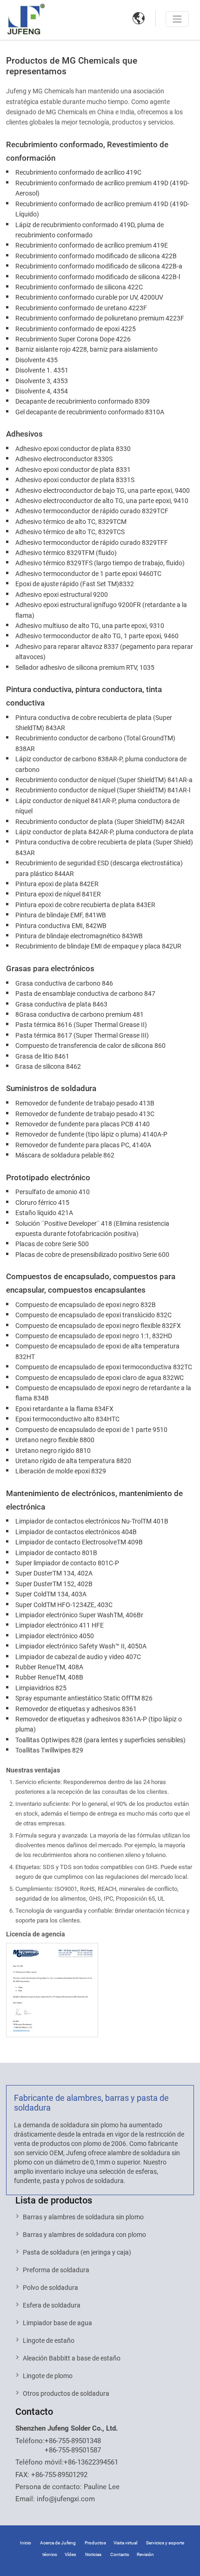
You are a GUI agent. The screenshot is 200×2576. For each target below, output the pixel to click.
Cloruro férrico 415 (42, 1203)
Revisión (145, 2554)
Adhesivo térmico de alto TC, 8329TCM (71, 522)
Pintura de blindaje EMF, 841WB (61, 915)
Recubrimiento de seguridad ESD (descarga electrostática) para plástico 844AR (99, 868)
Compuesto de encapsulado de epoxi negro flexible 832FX (98, 1326)
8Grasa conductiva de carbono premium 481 (80, 1014)
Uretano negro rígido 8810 (53, 1451)
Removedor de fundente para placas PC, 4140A (83, 1145)
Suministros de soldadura (51, 1088)
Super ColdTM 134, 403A (51, 1594)
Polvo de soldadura (50, 2288)
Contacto (34, 2412)
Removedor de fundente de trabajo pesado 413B (85, 1103)
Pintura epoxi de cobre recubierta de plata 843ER (85, 905)
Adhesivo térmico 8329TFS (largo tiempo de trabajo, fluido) (100, 563)
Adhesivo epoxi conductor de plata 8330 (73, 449)
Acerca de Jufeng (58, 2543)
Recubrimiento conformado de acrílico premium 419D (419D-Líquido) (102, 209)
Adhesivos (24, 434)
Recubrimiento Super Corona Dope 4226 (73, 339)
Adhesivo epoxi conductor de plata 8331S (75, 480)
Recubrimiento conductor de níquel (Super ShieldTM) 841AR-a (104, 780)
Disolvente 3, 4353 (42, 381)
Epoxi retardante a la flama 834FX (64, 1409)
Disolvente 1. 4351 (42, 370)
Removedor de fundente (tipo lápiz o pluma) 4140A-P (91, 1134)
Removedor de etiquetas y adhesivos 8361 (76, 1709)
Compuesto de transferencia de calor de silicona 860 (90, 1046)
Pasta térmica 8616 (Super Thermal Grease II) (81, 1025)
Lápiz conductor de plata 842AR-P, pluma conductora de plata (104, 832)
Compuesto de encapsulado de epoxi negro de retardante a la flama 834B (103, 1393)
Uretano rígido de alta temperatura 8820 (73, 1461)
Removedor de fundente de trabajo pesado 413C (85, 1114)
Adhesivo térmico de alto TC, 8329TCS (70, 532)
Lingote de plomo (48, 2376)
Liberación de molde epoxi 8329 (61, 1471)
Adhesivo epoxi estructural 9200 (62, 595)
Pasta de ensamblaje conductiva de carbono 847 (85, 994)
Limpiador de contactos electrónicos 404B (76, 1532)
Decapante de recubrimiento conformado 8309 (83, 401)
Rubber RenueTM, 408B (49, 1677)
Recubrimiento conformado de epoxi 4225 (76, 329)
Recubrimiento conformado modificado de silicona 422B (96, 256)
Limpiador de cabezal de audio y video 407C (78, 1657)
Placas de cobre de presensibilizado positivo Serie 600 (92, 1255)
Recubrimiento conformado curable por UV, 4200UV (89, 297)
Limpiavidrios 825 (41, 1688)
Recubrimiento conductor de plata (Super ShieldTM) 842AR (100, 822)
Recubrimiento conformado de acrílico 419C (78, 172)
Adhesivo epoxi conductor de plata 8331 (73, 470)
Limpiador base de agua (57, 2323)
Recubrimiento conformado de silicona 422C (79, 287)
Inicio (26, 2543)
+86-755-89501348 (73, 2441)
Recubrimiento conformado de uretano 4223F (81, 308)
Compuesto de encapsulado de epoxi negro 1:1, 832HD (94, 1336)
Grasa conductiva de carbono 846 (64, 983)
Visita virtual (125, 2543)
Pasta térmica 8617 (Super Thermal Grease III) (82, 1035)
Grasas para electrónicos (50, 968)
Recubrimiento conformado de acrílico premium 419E (92, 245)
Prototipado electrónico (48, 1177)
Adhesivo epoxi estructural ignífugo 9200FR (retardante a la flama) (101, 610)
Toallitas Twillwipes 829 (49, 1750)
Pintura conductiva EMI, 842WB (61, 926)
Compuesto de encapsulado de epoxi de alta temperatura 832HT (97, 1351)
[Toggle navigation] (177, 19)
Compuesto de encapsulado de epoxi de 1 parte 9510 (91, 1430)
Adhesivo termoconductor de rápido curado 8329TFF (92, 543)
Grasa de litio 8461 (42, 1056)
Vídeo (70, 2554)
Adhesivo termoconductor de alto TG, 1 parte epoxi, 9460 (97, 636)
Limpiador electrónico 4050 (55, 1636)
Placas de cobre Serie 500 (52, 1244)
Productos (95, 2543)
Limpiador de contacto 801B (56, 1553)
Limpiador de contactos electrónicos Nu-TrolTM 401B (92, 1521)
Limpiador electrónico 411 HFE (60, 1625)
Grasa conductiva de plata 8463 (61, 1004)
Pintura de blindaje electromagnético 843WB (79, 936)
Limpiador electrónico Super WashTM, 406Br (79, 1615)
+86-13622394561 (91, 2462)
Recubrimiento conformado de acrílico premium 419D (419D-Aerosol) (102, 188)
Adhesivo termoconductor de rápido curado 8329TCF (92, 511)
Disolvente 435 (37, 360)
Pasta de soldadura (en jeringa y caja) (77, 2252)
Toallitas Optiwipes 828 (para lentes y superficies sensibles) (100, 1740)
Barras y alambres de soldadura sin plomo (83, 2217)
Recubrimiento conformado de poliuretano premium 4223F (100, 318)
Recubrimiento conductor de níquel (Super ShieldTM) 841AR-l (103, 790)
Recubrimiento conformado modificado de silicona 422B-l (98, 277)
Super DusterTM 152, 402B (54, 1584)
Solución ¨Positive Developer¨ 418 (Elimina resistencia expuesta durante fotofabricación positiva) (92, 1229)
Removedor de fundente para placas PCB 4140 (83, 1124)
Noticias (93, 2554)
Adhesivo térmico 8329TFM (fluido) (66, 553)
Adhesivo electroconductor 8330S (64, 459)
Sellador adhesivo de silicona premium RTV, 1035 (85, 667)
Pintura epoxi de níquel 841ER (58, 894)
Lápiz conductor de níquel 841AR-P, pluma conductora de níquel (97, 806)
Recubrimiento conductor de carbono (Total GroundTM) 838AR (95, 743)
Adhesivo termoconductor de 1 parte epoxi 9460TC (88, 574)
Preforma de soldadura (56, 2270)
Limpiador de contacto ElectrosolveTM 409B (79, 1542)
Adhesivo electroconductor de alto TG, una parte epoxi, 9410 (102, 501)
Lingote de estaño (49, 2341)
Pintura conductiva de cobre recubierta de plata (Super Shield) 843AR (104, 847)
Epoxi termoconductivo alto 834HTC (67, 1419)
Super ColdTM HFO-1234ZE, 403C (64, 1605)
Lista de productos (54, 2200)
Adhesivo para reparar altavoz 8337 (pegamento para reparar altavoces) (104, 652)
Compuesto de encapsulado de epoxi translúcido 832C (93, 1315)
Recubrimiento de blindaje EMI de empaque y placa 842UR (98, 946)
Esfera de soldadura (52, 2305)
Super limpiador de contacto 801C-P (67, 1563)
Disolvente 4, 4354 (42, 391)
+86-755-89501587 (73, 2450)
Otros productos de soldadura (66, 2393)
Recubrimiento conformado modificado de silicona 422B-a (99, 266)
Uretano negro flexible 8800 (55, 1440)
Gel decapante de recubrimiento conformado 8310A (90, 412)
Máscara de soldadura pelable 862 (65, 1155)
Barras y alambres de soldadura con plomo (84, 2235)
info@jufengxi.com (66, 2499)
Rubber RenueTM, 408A (49, 1667)
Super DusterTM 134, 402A (54, 1573)
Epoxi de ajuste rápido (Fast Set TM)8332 (75, 584)
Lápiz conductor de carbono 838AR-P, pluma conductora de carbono (101, 764)
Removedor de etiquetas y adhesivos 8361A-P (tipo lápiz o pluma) (99, 1724)
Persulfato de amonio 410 (53, 1192)
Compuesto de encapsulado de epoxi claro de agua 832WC (100, 1378)
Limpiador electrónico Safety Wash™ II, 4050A (81, 1646)
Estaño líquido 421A (44, 1213)
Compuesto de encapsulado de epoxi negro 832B (86, 1305)
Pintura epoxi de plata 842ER (57, 884)
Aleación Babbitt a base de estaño (72, 2358)
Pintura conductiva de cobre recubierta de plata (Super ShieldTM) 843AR (94, 723)
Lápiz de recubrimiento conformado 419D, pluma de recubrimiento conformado (90, 230)
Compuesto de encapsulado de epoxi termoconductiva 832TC (104, 1367)
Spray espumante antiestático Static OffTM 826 (84, 1698)
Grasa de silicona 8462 (48, 1066)
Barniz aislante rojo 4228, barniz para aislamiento (87, 349)
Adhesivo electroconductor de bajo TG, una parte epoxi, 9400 (103, 490)
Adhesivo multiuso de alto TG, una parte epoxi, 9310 (90, 626)
